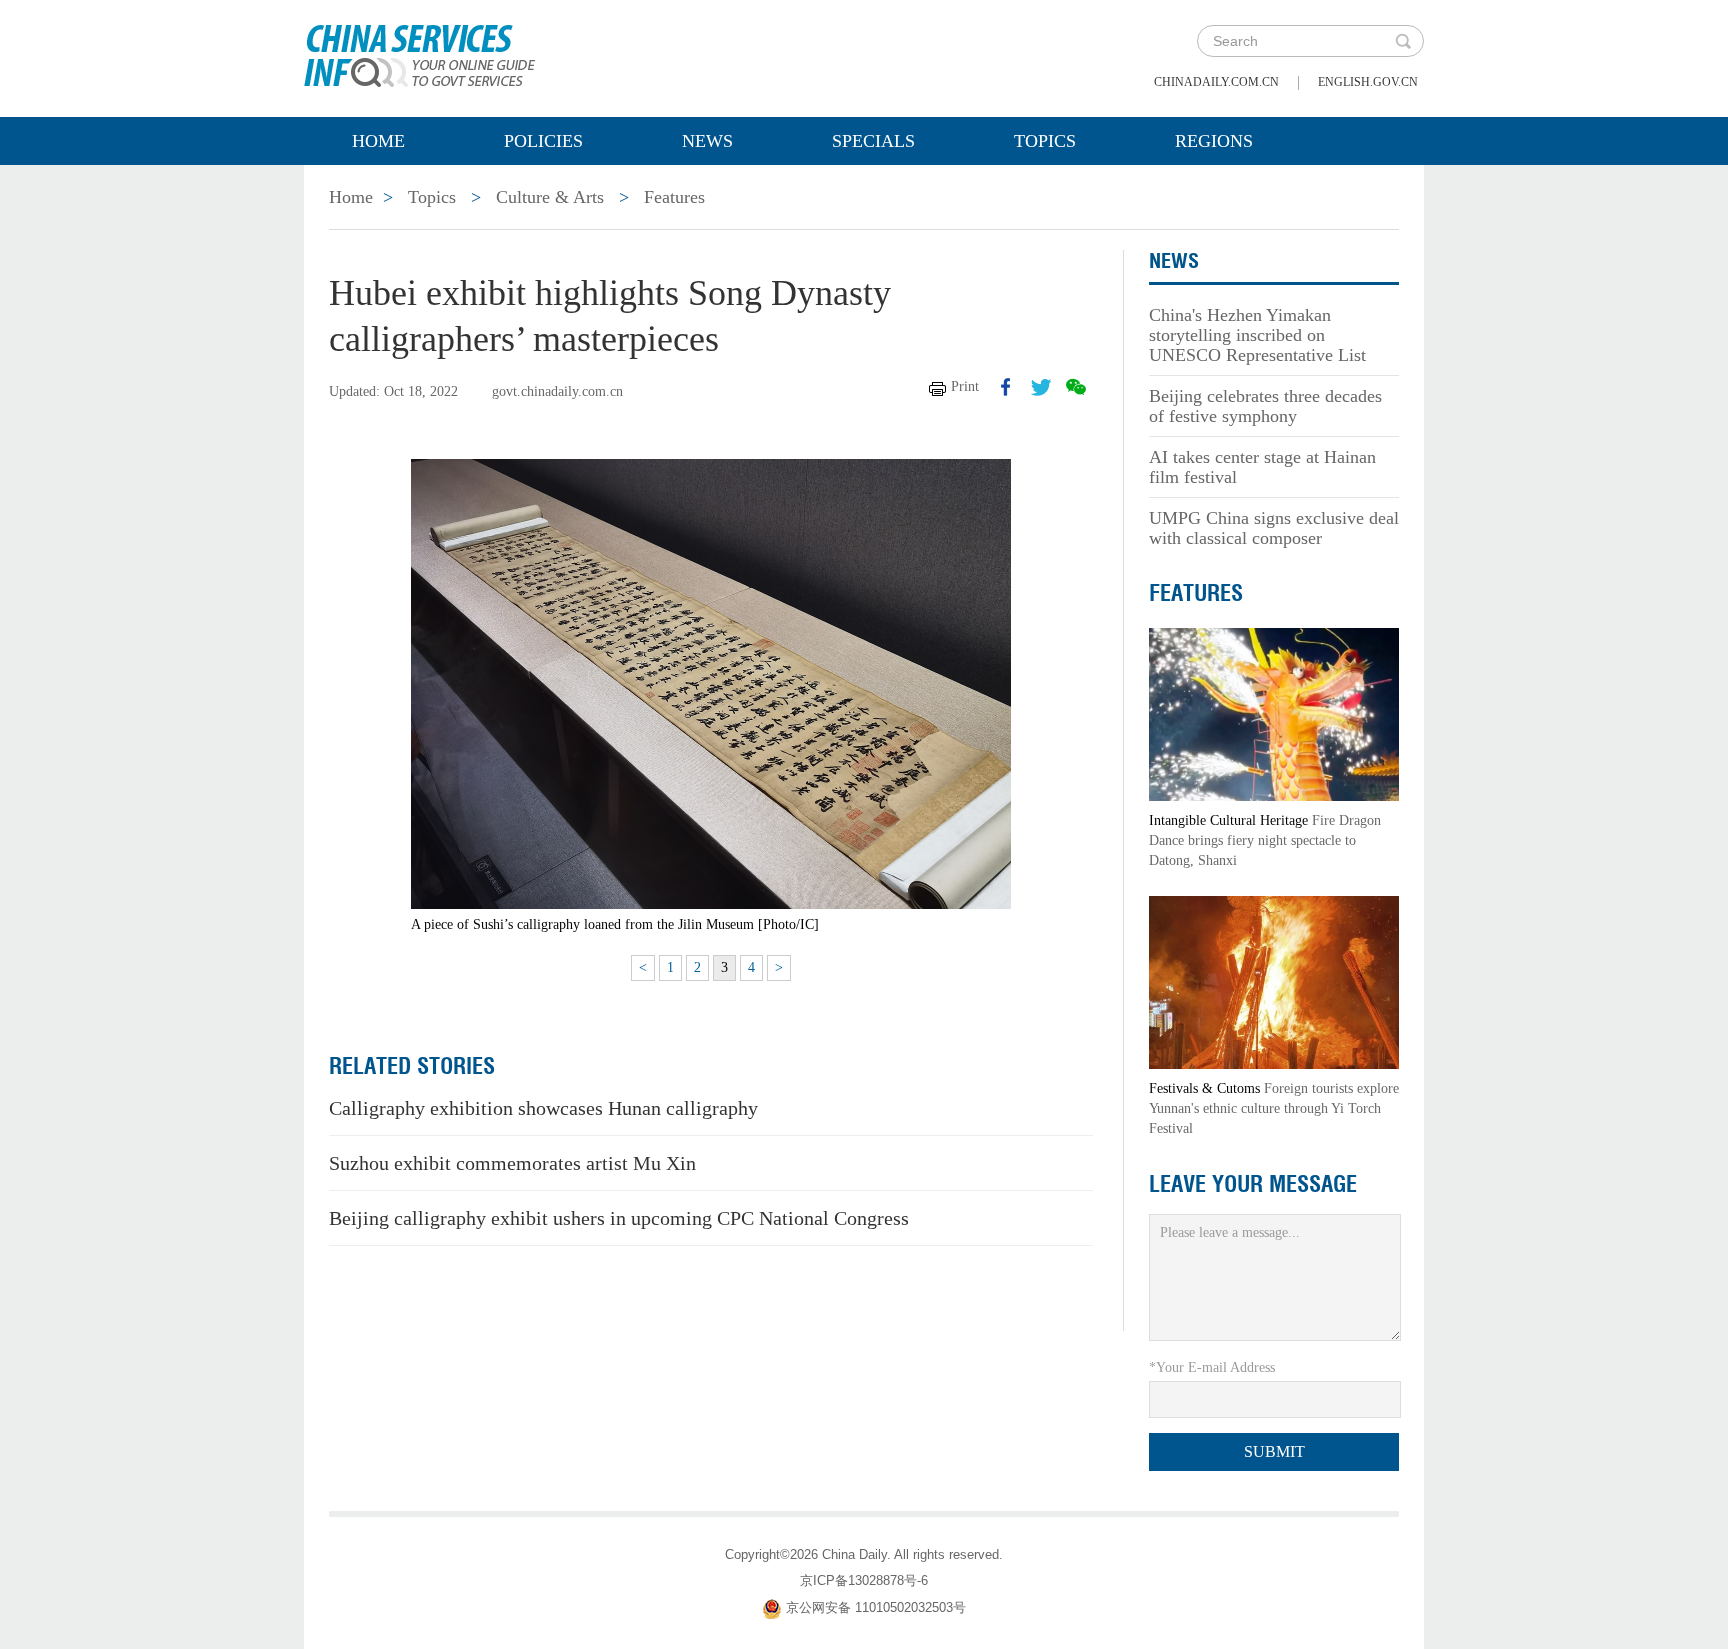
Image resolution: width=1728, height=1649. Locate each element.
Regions (1214, 141)
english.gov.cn (1368, 82)
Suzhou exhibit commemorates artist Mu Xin (512, 1163)
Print (965, 386)
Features (674, 197)
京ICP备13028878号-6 (864, 1580)
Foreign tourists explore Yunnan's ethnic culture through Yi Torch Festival (1274, 1108)
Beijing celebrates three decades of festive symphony (1265, 406)
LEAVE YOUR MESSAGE (1253, 1184)
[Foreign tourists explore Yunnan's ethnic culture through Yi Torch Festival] (1274, 981)
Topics (1045, 141)
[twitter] (1041, 387)
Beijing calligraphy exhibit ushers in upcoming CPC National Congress (619, 1218)
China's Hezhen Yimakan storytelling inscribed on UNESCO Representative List (1257, 335)
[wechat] (1076, 387)
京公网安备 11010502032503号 (876, 1607)
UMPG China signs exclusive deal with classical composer (1274, 528)
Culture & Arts (550, 197)
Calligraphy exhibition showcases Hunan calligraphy (543, 1108)
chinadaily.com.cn (1216, 82)
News (707, 141)
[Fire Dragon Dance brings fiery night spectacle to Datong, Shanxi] (1274, 713)
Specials (873, 141)
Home (378, 141)
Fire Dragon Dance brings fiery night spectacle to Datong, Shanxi (1265, 840)
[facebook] (1006, 387)
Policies (543, 141)
